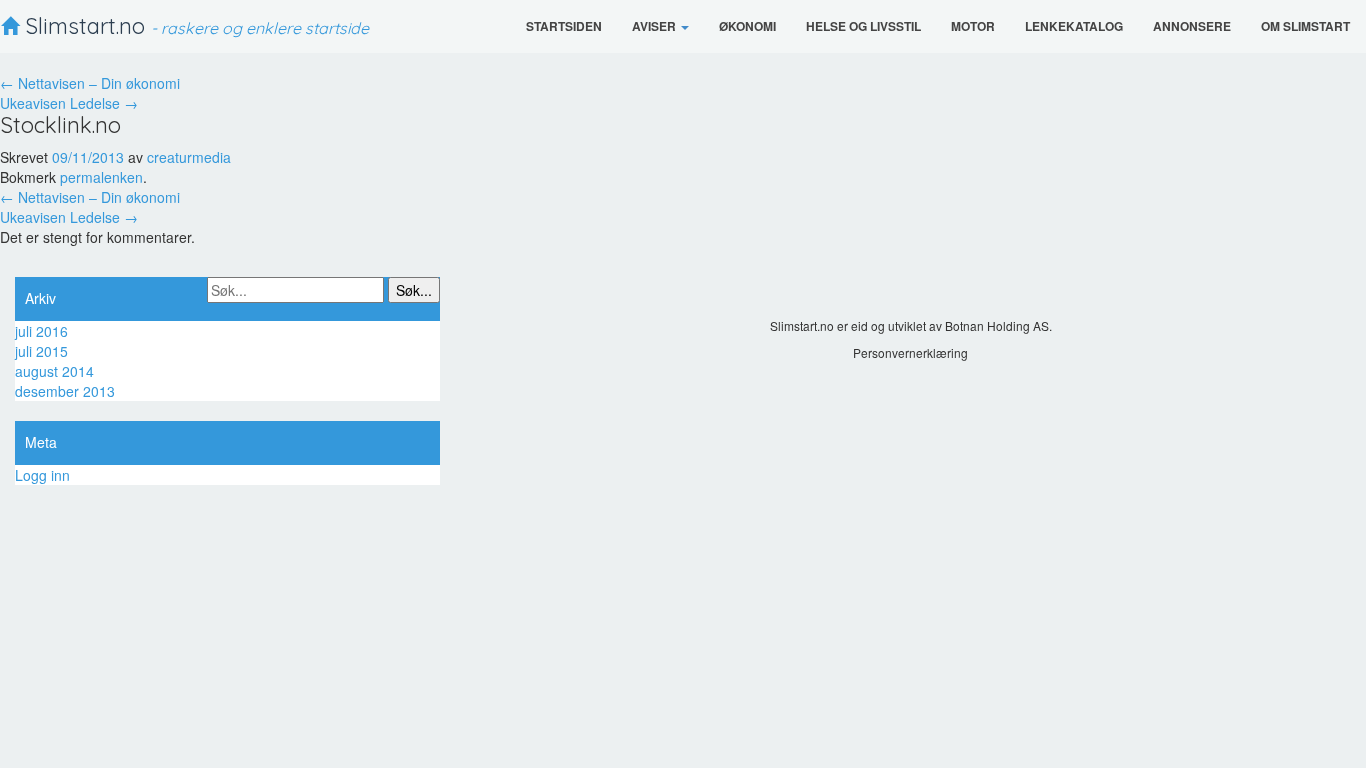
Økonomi (747, 26)
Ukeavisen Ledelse (69, 103)
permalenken (101, 177)
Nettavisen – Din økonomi (90, 83)
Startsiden (564, 26)
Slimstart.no (194, 26)
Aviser (655, 26)
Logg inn (42, 475)
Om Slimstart (1305, 26)
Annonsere (1192, 26)
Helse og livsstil (863, 26)
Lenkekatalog (1074, 26)
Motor (973, 26)
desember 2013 (65, 391)
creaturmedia (189, 157)
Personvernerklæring (910, 352)
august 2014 (54, 371)
